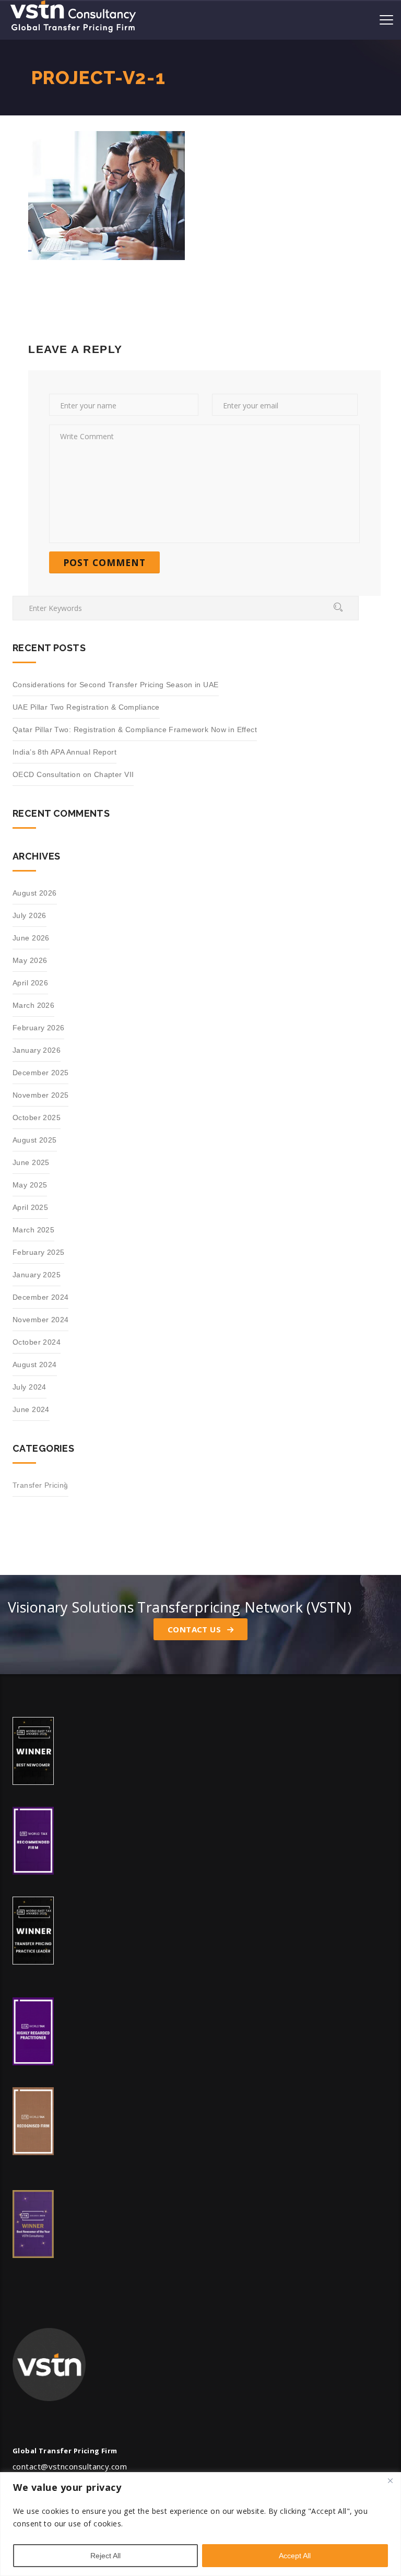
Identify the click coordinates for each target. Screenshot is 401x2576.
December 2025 (40, 1073)
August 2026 (35, 893)
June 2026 (31, 938)
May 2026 (30, 960)
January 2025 (37, 1275)
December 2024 (40, 1297)
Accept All (295, 2556)
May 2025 (30, 1185)
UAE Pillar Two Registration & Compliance (86, 707)
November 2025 (40, 1095)
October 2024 (37, 1342)
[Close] (390, 2481)
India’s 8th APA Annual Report (64, 752)
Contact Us (196, 1629)
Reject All (105, 2556)
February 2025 (38, 1252)
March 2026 (33, 1005)
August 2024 (35, 1365)
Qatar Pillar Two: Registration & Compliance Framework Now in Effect (135, 730)
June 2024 (31, 1409)
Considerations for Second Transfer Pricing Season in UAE (116, 685)
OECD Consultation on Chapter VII (73, 774)
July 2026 (30, 915)
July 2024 (30, 1387)
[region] (200, 2524)
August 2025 (35, 1140)
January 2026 (37, 1050)
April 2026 (30, 983)
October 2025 (37, 1118)
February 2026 (38, 1028)
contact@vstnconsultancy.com (70, 2466)
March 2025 (33, 1230)
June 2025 (31, 1162)
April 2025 (30, 1207)
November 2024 (40, 1320)
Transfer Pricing (40, 1485)
